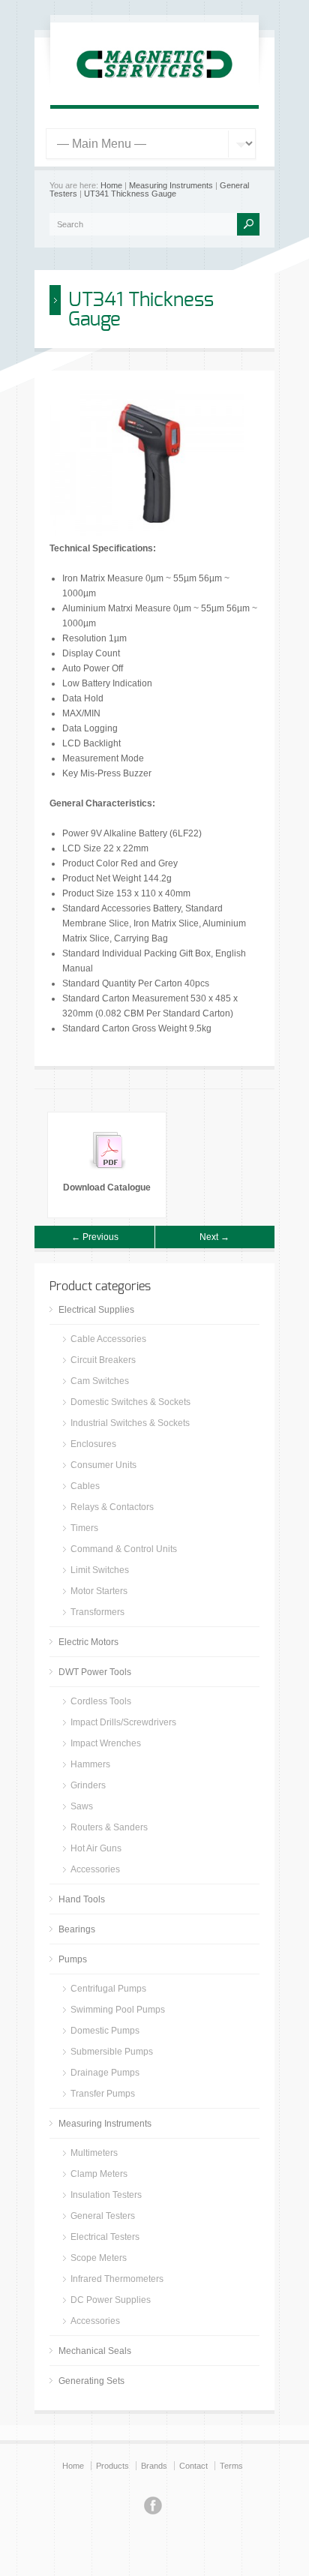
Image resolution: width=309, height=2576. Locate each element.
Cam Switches (100, 1381)
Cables (85, 1486)
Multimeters (94, 2153)
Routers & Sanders (109, 1827)
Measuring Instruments (171, 185)
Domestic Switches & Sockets (130, 1402)
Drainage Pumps (105, 2073)
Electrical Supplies (96, 1310)
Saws (82, 1806)
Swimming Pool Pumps (118, 2010)
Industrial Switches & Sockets (130, 1423)
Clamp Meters (99, 2174)
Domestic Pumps (105, 2031)
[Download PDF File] (107, 1172)
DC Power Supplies (111, 2300)
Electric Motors (88, 1642)
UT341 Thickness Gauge (130, 194)
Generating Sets (91, 2381)
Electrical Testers (105, 2237)
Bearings (77, 1929)
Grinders (88, 1785)
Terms (231, 2466)
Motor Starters (99, 1591)
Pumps (73, 1959)
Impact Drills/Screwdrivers (123, 1722)
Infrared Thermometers (117, 2279)
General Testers (103, 2216)
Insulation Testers (106, 2195)
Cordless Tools (101, 1701)
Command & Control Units (124, 1549)
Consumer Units (103, 1465)
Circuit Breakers (103, 1360)
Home (111, 185)
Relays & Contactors (112, 1507)
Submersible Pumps (112, 2052)
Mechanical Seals (95, 2351)
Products (112, 2466)
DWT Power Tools (95, 1672)
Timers (84, 1528)
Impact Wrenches (106, 1743)
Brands (154, 2466)
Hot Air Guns (96, 1848)
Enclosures (93, 1444)
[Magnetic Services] (154, 87)
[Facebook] (153, 2508)
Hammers (90, 1764)
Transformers (97, 1612)
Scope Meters (99, 2258)
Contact (193, 2466)
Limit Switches (100, 1570)
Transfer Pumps (103, 2094)
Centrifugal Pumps (108, 1989)
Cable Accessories (108, 1339)
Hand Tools (82, 1899)
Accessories (95, 1869)
